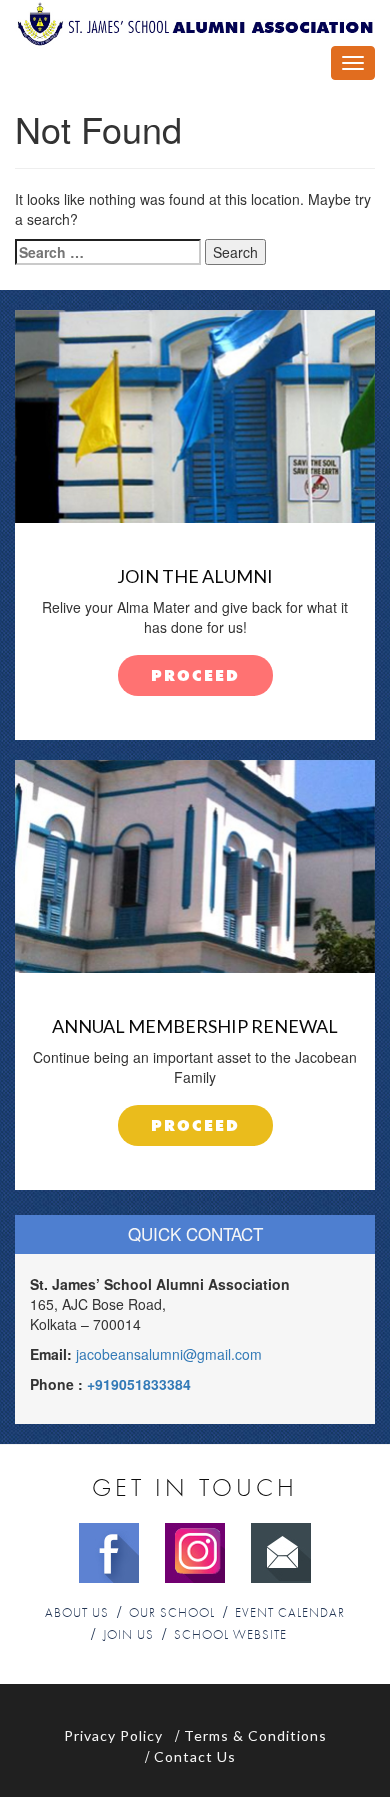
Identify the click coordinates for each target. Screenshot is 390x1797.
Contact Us (195, 1756)
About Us (77, 1613)
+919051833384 (139, 1384)
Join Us (128, 1635)
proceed (195, 676)
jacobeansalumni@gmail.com (169, 1354)
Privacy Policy (113, 1735)
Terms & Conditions (255, 1735)
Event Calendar (290, 1613)
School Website (230, 1635)
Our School (172, 1613)
